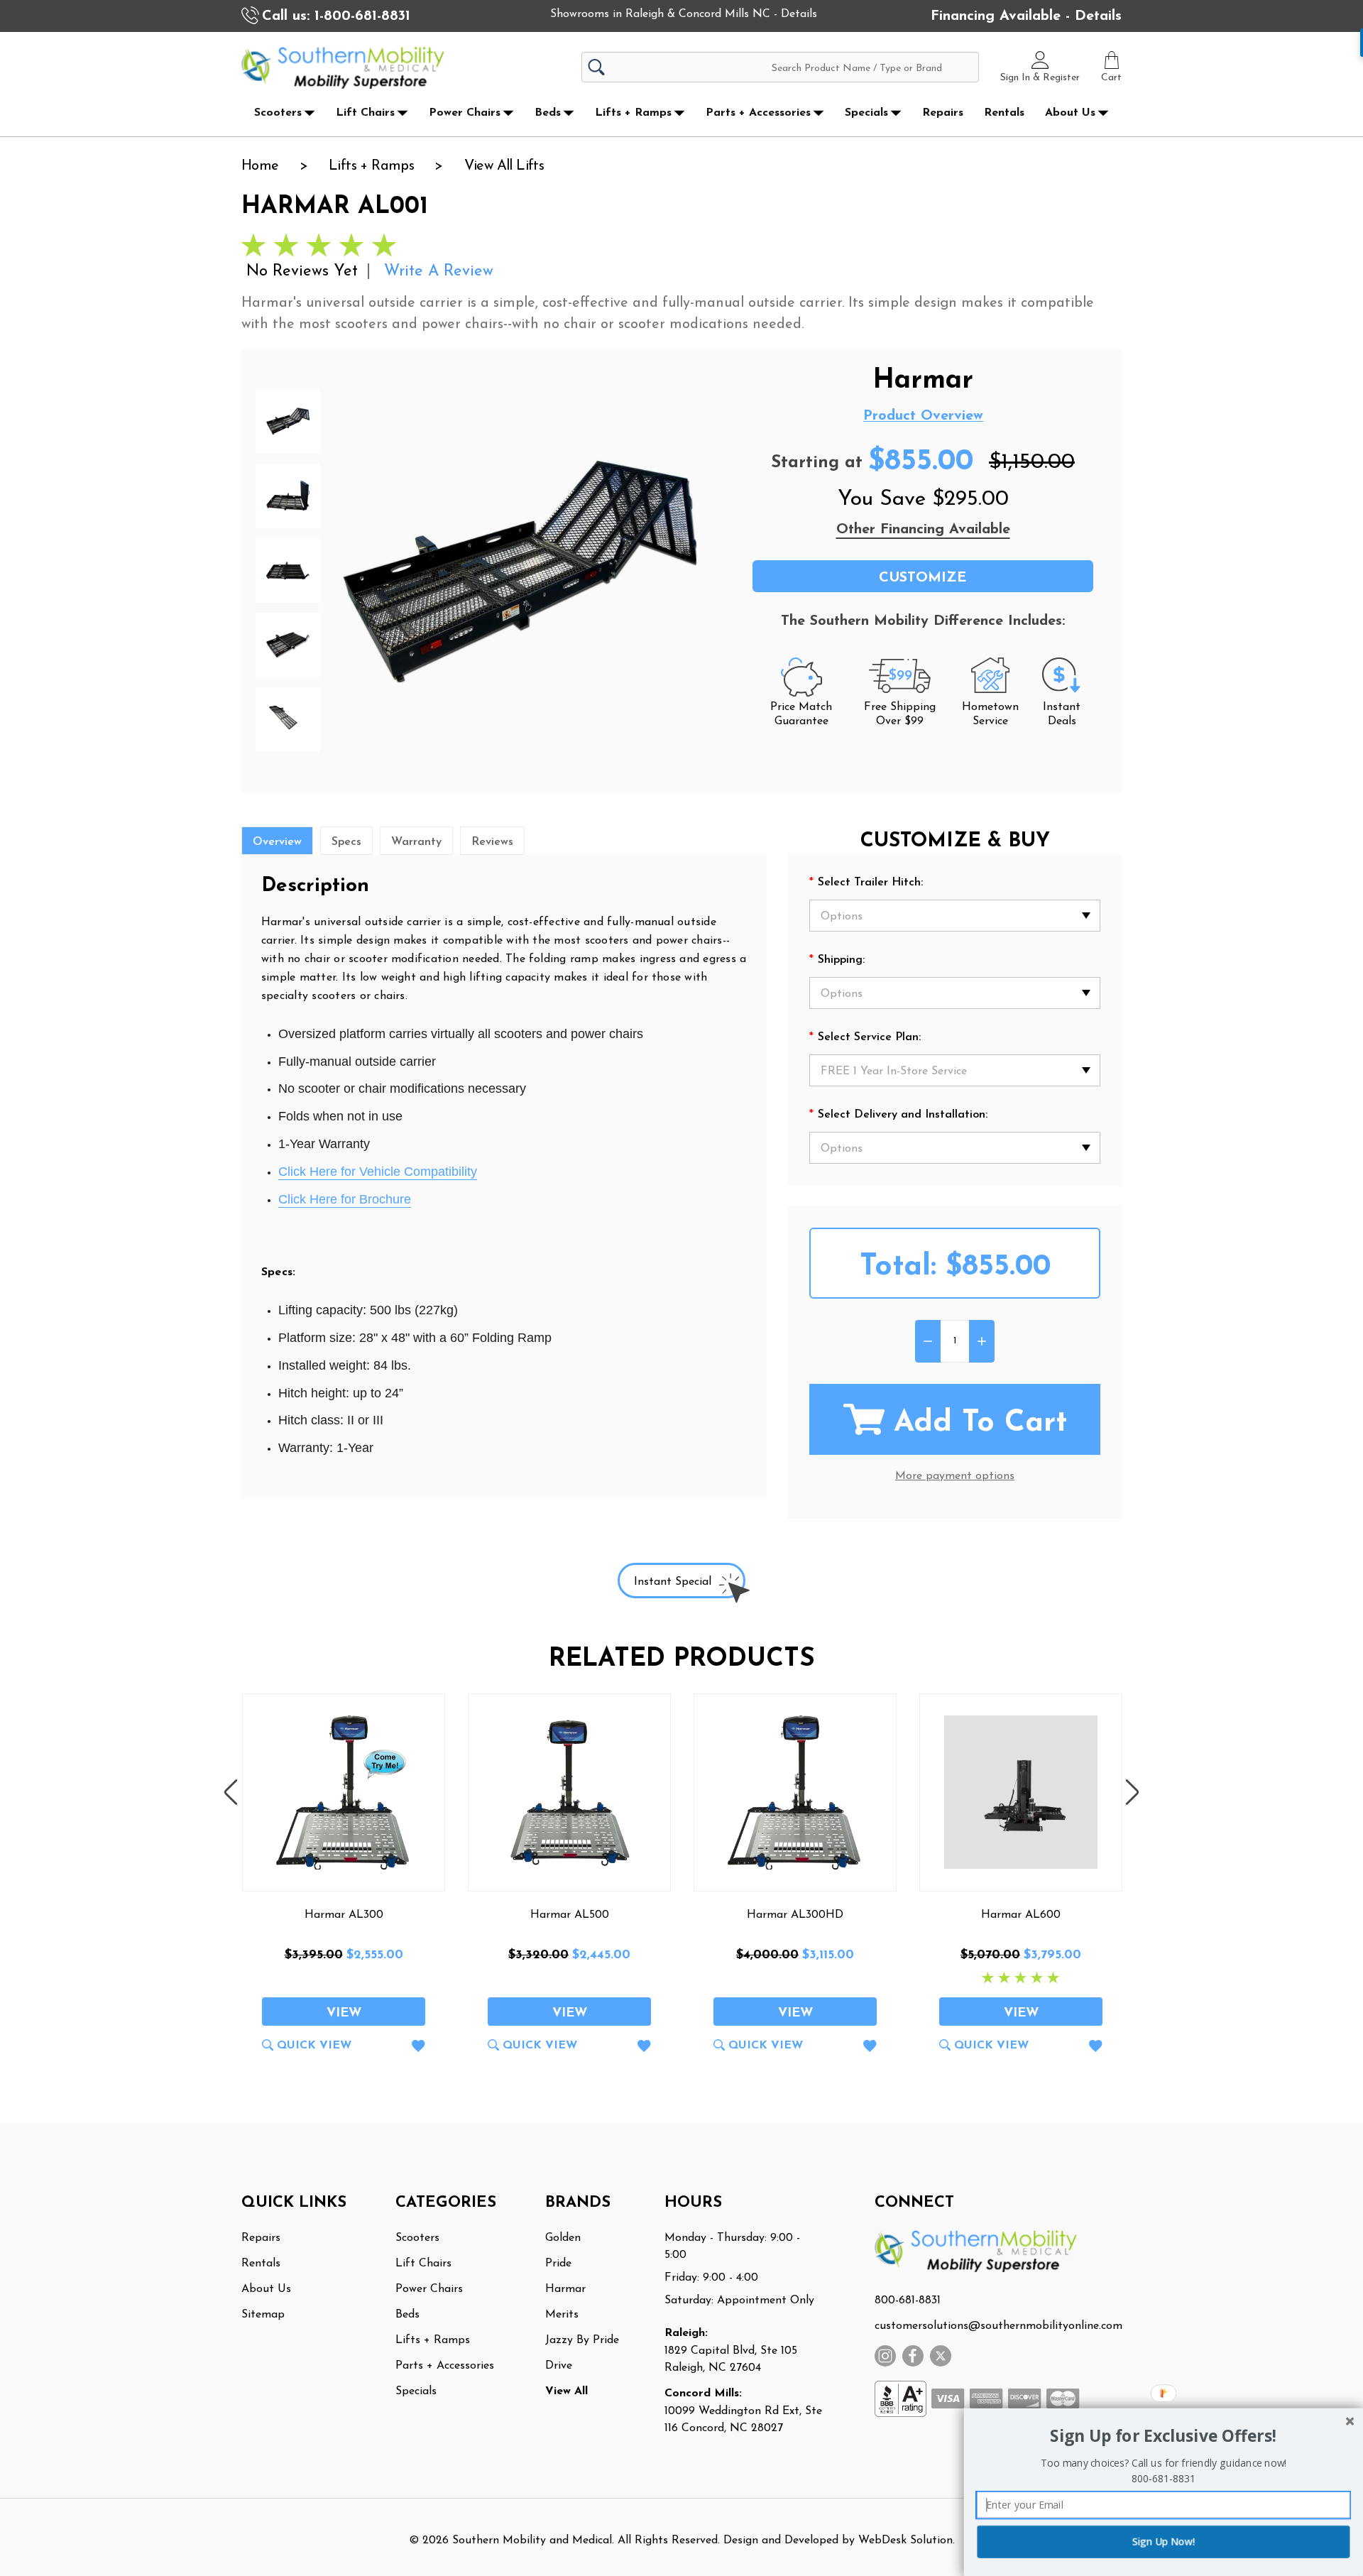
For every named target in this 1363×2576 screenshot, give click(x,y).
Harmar (565, 2289)
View (344, 2014)
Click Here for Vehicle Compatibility (378, 1172)
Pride (558, 2264)
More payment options (955, 1476)
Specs (346, 842)
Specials (866, 113)
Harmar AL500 (570, 1915)
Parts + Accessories (758, 113)
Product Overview (923, 416)
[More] (310, 113)
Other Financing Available (923, 530)
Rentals (1004, 113)
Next (1132, 1792)
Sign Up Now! (1164, 2542)
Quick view (314, 2046)
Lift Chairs (365, 113)
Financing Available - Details (1026, 16)
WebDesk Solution (905, 2540)
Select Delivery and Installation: (898, 1115)
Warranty (416, 842)
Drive (559, 2366)
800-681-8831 (908, 2301)
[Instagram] (885, 2356)
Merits (562, 2315)
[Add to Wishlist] (418, 2049)
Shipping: (837, 961)
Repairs (943, 113)
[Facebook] (913, 2356)
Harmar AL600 (1021, 1915)
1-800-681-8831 (362, 16)
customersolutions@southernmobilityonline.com (998, 2326)
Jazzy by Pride (582, 2340)
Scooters (278, 113)
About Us (1070, 113)
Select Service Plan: (865, 1038)
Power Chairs (465, 113)
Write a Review (439, 272)
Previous (231, 1792)
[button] (1163, 2436)
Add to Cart (980, 1423)
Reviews (492, 842)
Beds (548, 113)
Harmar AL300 (344, 1915)
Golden (563, 2238)
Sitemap (263, 2315)
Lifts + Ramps (633, 113)
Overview (277, 842)
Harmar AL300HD (795, 1915)
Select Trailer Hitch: (866, 883)
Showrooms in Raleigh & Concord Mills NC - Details (684, 14)
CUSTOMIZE (923, 578)
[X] (941, 2356)
